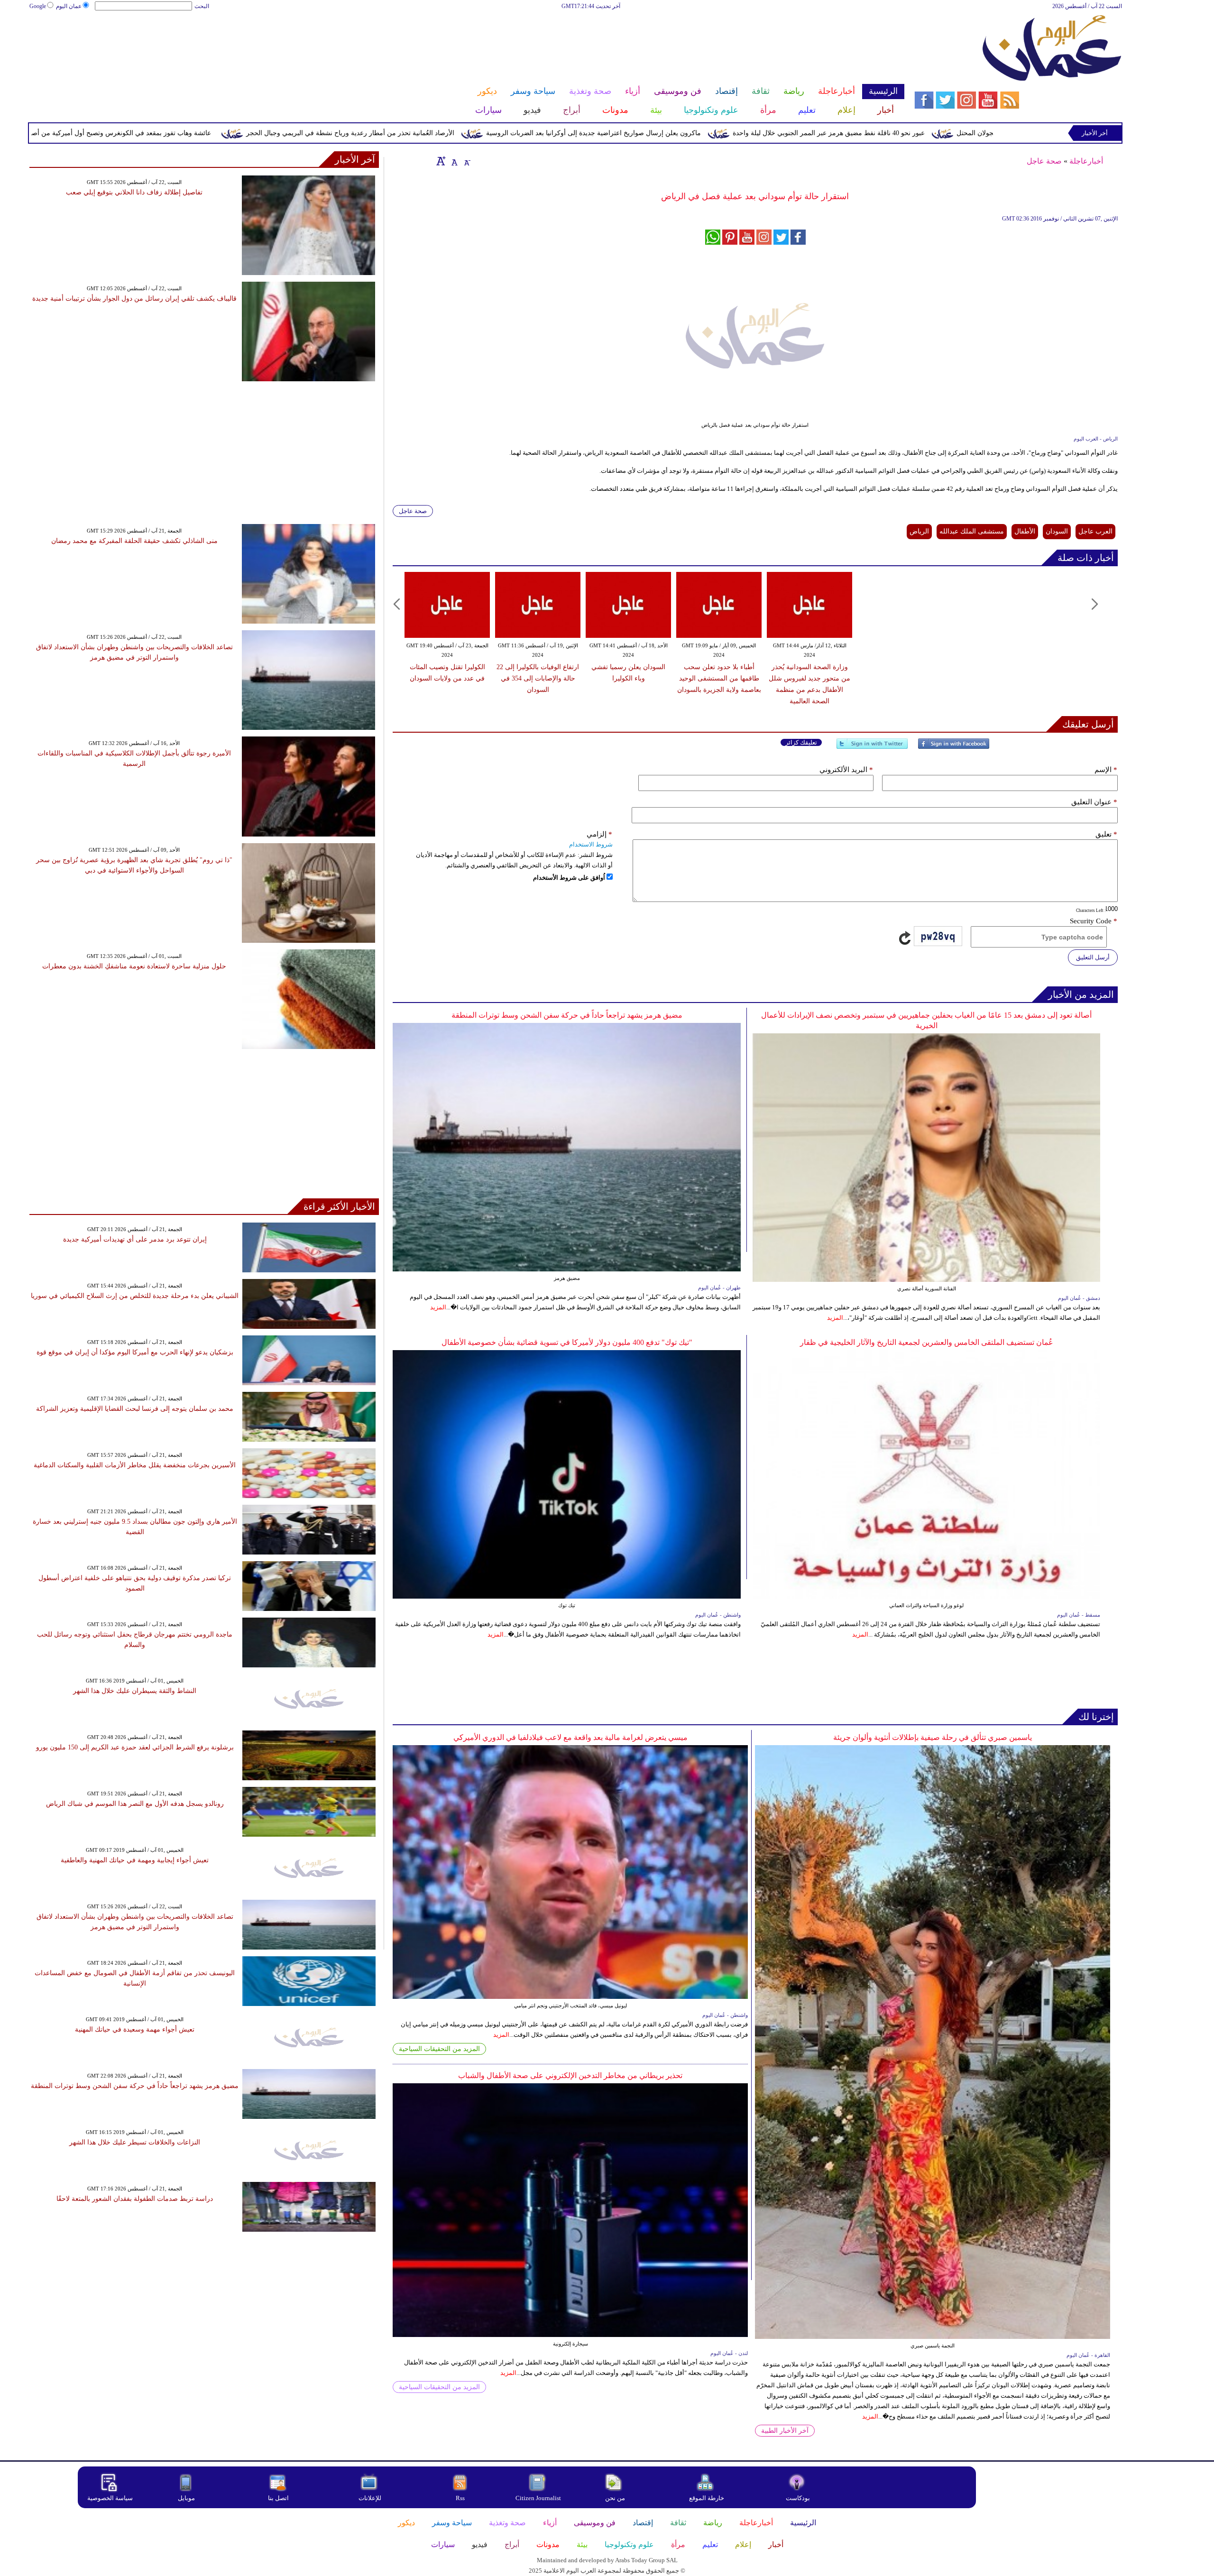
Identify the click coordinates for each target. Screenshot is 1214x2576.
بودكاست (798, 2498)
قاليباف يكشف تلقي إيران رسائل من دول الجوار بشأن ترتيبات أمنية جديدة (134, 299)
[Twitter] (872, 748)
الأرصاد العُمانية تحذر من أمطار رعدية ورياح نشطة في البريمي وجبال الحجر (503, 133)
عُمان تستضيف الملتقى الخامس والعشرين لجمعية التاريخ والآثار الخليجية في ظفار (927, 1342)
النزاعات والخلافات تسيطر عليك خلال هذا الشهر (135, 2142)
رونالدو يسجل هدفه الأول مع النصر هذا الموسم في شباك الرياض (135, 1804)
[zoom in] (441, 161)
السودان (1057, 531)
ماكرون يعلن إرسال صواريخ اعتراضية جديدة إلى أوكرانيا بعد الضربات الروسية (746, 133)
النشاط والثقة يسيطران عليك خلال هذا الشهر (135, 1691)
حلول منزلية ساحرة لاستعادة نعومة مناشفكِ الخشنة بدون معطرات (134, 966)
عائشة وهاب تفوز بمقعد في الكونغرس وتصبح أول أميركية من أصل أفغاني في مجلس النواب (236, 133)
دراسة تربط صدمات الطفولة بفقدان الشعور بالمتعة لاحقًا (135, 2199)
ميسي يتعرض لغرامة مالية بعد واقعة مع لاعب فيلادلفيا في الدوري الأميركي (570, 1737)
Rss (461, 2498)
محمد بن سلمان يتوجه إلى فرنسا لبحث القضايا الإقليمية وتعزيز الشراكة (135, 1409)
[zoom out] (467, 161)
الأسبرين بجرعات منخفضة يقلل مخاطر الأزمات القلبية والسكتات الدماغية (135, 1465)
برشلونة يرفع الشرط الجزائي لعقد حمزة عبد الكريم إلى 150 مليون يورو (135, 1747)
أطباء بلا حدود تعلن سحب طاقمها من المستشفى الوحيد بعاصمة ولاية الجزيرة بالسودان (719, 678)
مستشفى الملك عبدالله (972, 531)
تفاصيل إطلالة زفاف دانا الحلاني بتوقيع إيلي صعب (134, 192)
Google (38, 6)
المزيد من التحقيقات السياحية (439, 2049)
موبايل (187, 2498)
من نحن (615, 2498)
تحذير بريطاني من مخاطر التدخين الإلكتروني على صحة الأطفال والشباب (570, 2075)
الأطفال (1025, 531)
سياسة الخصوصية (110, 2498)
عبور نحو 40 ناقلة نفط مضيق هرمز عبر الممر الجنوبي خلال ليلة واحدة (981, 133)
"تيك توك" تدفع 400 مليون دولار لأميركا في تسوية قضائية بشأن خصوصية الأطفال (567, 1342)
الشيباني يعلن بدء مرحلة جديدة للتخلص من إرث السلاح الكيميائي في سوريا (135, 1296)
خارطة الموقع (707, 2498)
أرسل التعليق (1093, 957)
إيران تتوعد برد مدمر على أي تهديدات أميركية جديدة (135, 1239)
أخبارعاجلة (1086, 161)
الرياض (919, 531)
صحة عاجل (1044, 161)
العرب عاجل (1095, 531)
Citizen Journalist (538, 2498)
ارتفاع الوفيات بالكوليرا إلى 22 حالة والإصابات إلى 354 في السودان (538, 678)
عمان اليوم (69, 6)
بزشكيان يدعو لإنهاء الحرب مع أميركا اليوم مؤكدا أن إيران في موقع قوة (135, 1352)
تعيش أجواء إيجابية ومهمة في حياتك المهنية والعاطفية (135, 1860)
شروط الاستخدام (591, 844)
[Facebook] (954, 748)
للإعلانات (370, 2498)
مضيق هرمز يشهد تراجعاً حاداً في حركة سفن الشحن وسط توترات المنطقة (567, 1015)
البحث (202, 6)
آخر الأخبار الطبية (785, 2431)
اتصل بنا (278, 2498)
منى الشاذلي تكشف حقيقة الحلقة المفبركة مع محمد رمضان (134, 541)
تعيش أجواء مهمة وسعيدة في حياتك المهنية (135, 2029)
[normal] (453, 161)
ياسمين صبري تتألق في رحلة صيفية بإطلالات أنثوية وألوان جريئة (933, 1737)
